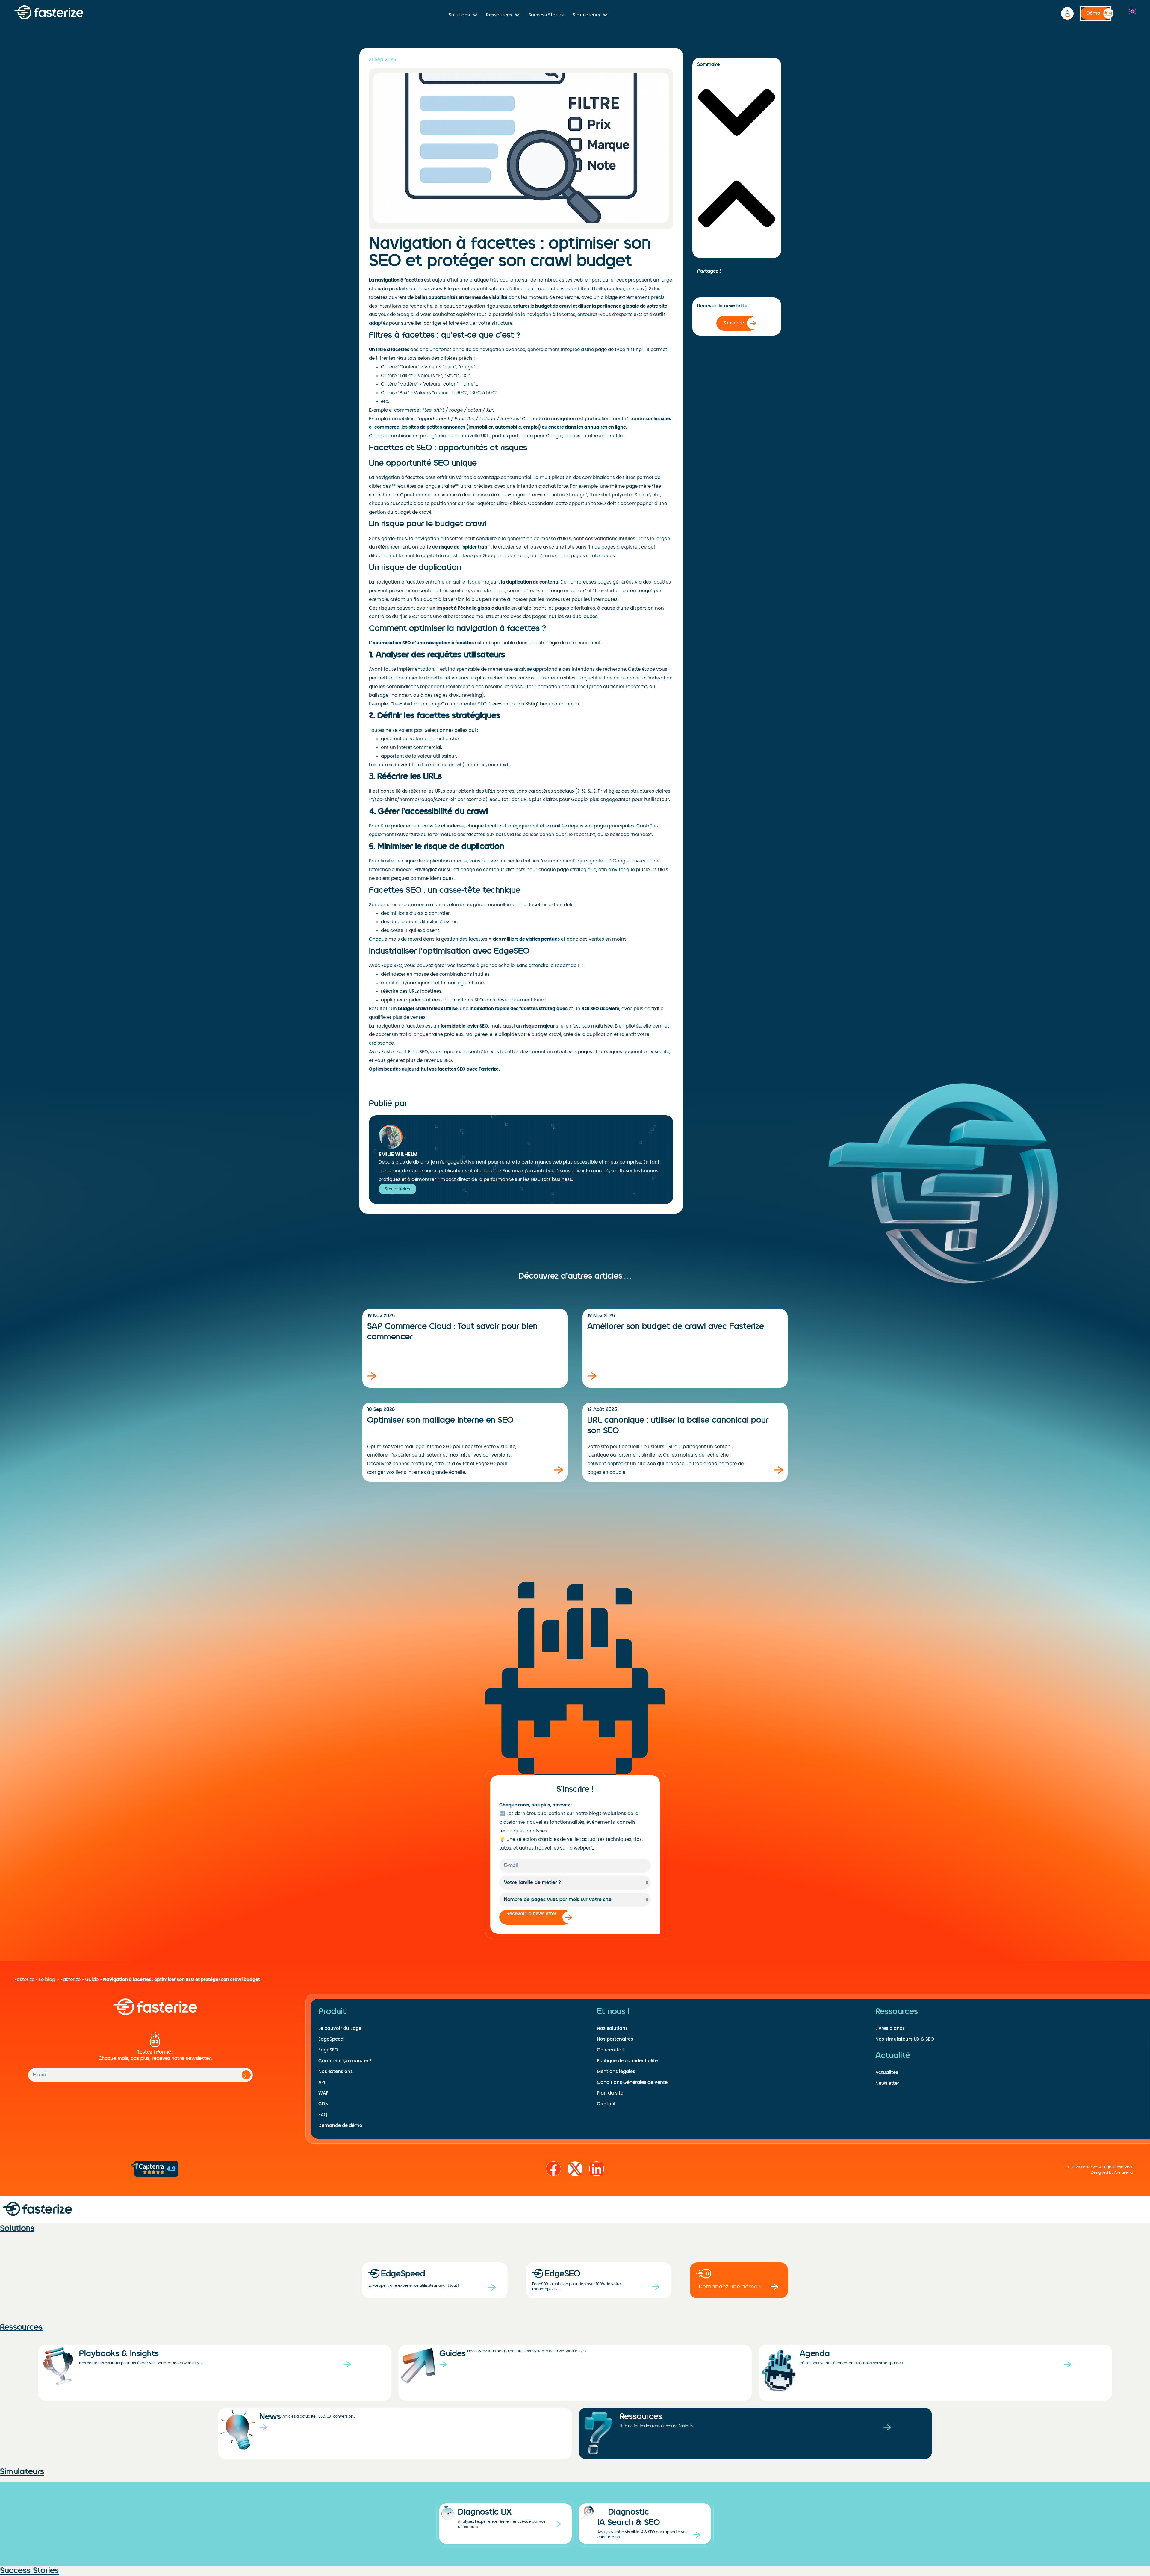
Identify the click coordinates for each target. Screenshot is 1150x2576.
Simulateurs (586, 15)
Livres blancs (890, 2028)
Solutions (459, 15)
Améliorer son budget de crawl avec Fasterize (676, 1326)
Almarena (1123, 2173)
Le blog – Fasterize (60, 1980)
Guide (92, 1980)
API (322, 2082)
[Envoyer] (246, 2075)
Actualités (887, 2072)
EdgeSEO (328, 2050)
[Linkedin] (597, 2169)
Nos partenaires (615, 2039)
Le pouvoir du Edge (340, 2028)
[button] (737, 113)
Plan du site (610, 2093)
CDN (323, 2104)
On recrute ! (610, 2050)
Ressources (499, 15)
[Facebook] (553, 2169)
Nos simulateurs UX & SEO (905, 2039)
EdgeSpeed (331, 2039)
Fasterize (24, 1980)
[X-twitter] (575, 2169)
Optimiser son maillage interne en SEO (440, 1420)
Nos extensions (336, 2072)
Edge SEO (392, 966)
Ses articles (397, 1189)
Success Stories (546, 15)
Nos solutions (612, 2028)
